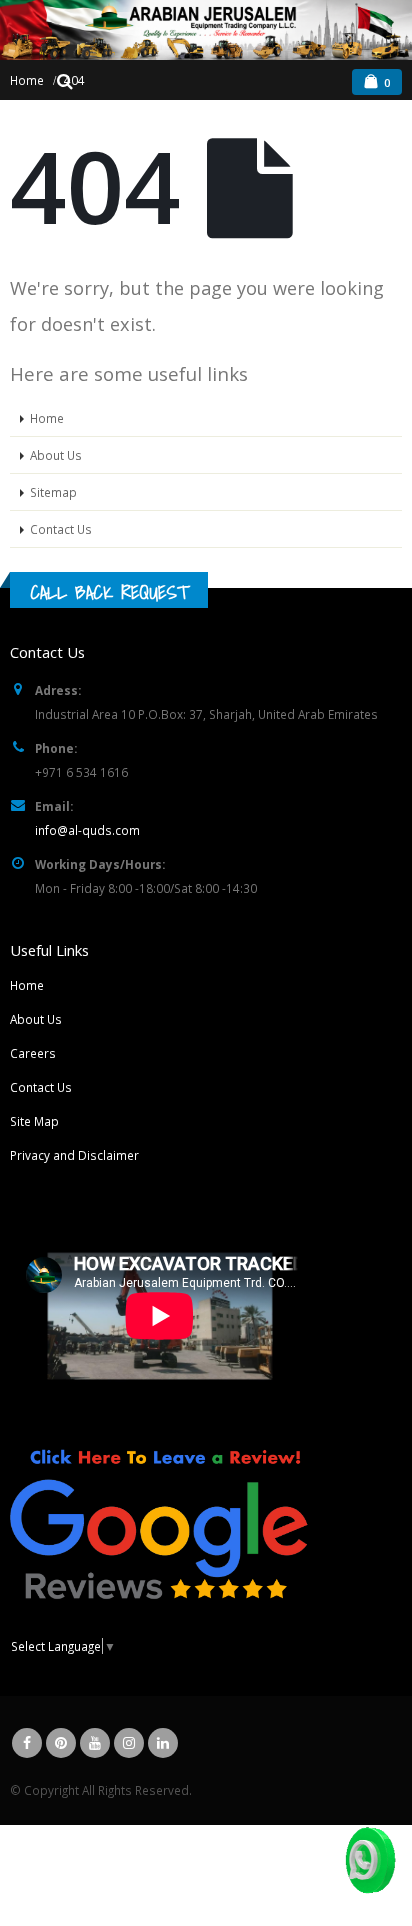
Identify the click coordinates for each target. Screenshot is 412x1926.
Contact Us (61, 529)
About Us (56, 455)
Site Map (34, 1121)
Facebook (27, 1743)
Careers (33, 1053)
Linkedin (163, 1743)
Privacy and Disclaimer (74, 1155)
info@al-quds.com (87, 830)
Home (47, 418)
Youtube (95, 1743)
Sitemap (53, 492)
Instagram (129, 1743)
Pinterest (61, 1743)
